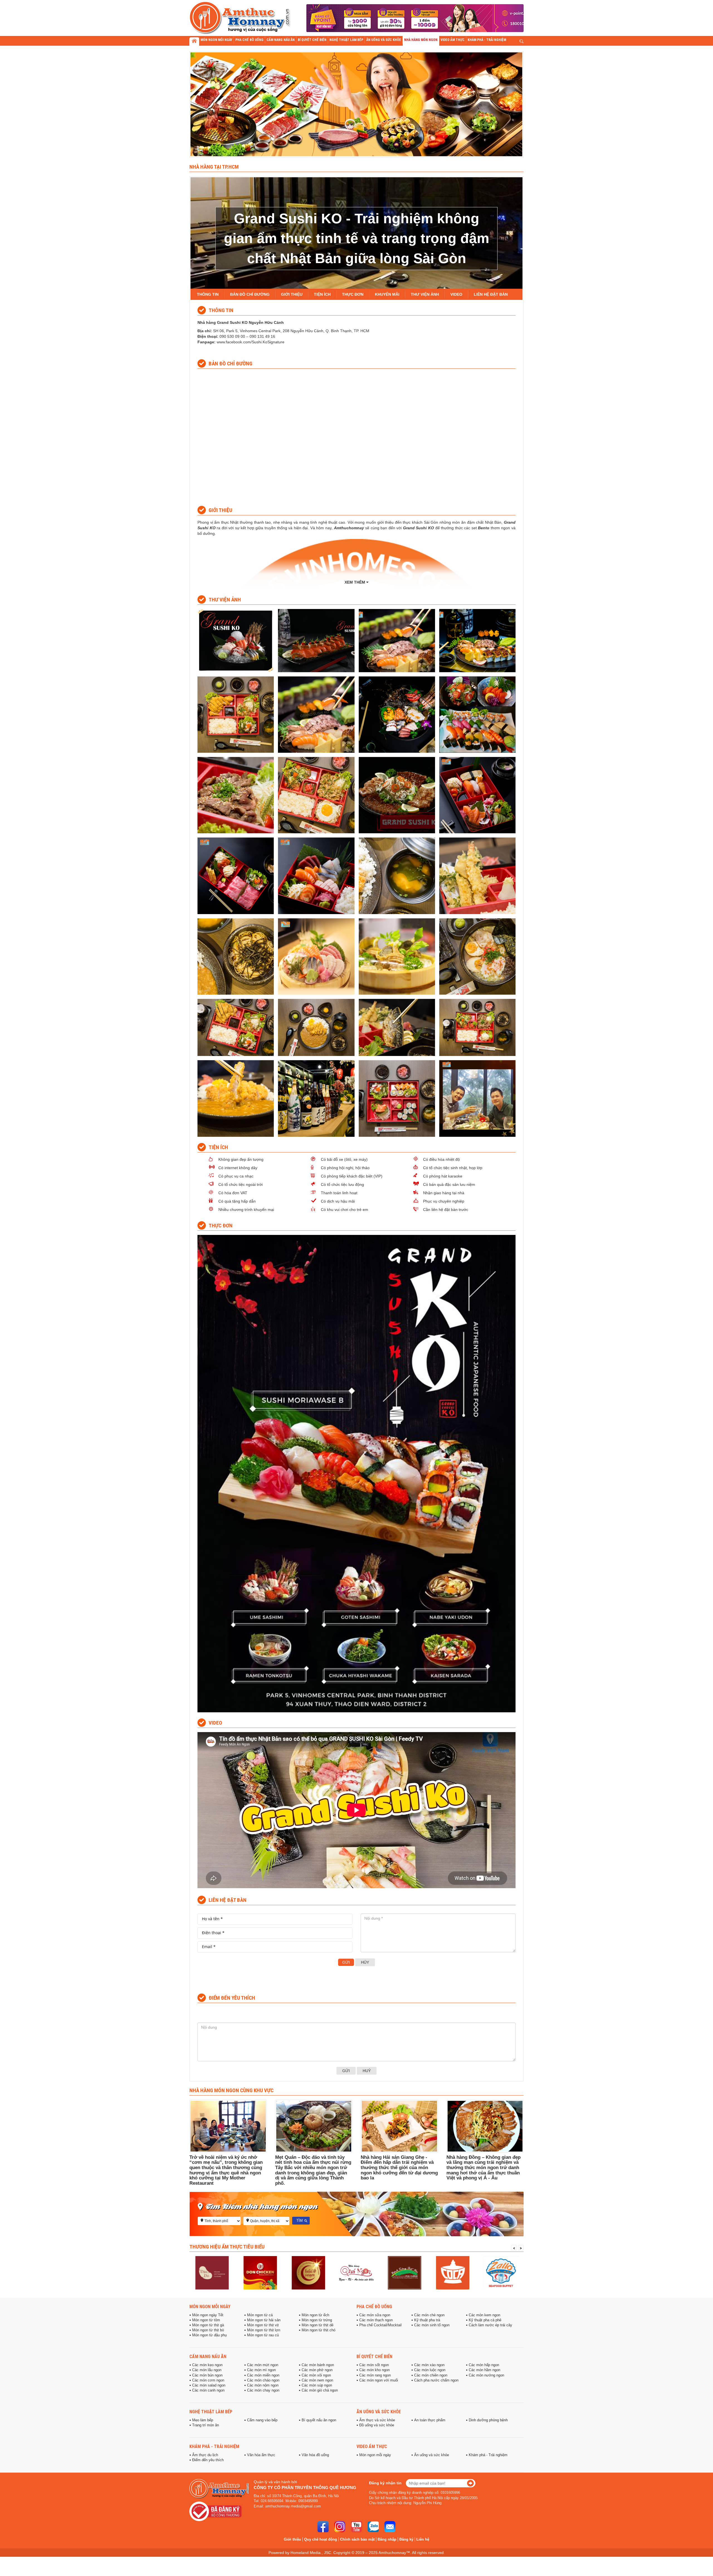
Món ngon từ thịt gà (208, 2325)
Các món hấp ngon (484, 2365)
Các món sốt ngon (374, 2365)
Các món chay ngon (263, 2390)
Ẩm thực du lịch (205, 2455)
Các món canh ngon (208, 2390)
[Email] (390, 2527)
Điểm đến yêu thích (208, 2460)
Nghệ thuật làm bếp (211, 2412)
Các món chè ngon (429, 2315)
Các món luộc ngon (430, 2370)
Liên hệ (423, 2539)
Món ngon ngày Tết (208, 2315)
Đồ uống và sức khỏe (377, 2425)
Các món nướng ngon (486, 2375)
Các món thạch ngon (376, 2320)
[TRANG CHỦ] (194, 42)
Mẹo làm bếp (203, 2420)
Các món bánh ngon (318, 2365)
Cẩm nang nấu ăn (208, 2356)
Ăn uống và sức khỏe (379, 2412)
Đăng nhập (387, 2539)
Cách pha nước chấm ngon (436, 2380)
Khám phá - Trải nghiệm (214, 2446)
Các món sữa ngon (375, 2315)
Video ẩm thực (372, 2446)
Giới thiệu (292, 2539)
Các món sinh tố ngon (432, 2325)
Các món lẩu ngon (207, 2370)
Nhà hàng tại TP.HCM (214, 167)
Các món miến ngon (263, 2375)
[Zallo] (453, 2273)
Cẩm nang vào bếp (262, 2420)
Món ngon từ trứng (317, 2320)
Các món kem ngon (484, 2315)
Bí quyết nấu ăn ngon (319, 2420)
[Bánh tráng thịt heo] (356, 2273)
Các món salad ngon (209, 2385)
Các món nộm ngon (263, 2385)
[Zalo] (373, 2527)
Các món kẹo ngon (207, 2365)
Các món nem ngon (317, 2380)
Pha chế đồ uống (374, 2306)
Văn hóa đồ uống (315, 2455)
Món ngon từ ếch (315, 2315)
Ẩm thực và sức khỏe (377, 2420)
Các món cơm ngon (208, 2380)
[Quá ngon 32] (308, 2273)
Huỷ (367, 2071)
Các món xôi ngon (316, 2375)
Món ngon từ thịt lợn (264, 2330)
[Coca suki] (405, 2273)
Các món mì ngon (261, 2370)
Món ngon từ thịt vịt (263, 2325)
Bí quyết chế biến (374, 2356)
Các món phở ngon (317, 2370)
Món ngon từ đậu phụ (209, 2335)
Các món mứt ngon (263, 2365)
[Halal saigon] (260, 2273)
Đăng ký (406, 2539)
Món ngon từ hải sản (264, 2320)
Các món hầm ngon (484, 2370)
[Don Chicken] (212, 2273)
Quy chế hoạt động (321, 2539)
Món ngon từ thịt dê (318, 2325)
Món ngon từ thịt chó (318, 2330)
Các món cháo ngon (263, 2380)
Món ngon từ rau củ (263, 2335)
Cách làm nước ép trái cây (490, 2325)
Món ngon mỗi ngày (210, 2306)
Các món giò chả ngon (320, 2390)
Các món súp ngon (317, 2385)
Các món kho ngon (374, 2370)
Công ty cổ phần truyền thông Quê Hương (305, 2488)
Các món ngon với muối (379, 2380)
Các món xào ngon (429, 2365)
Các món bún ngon (207, 2375)
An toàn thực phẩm (430, 2420)
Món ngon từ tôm (206, 2320)
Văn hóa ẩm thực (261, 2455)
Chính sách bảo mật (357, 2539)
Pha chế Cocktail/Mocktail (380, 2325)
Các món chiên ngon (431, 2375)
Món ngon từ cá (260, 2315)
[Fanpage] (323, 2527)
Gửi (346, 1962)
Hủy (365, 1962)
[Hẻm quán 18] (501, 2273)
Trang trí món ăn (206, 2425)
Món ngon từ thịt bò (208, 2330)
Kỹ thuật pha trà (427, 2320)
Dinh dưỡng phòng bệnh (488, 2420)
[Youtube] (356, 2527)
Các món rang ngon (375, 2375)
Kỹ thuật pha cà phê (485, 2320)
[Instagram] (340, 2527)
